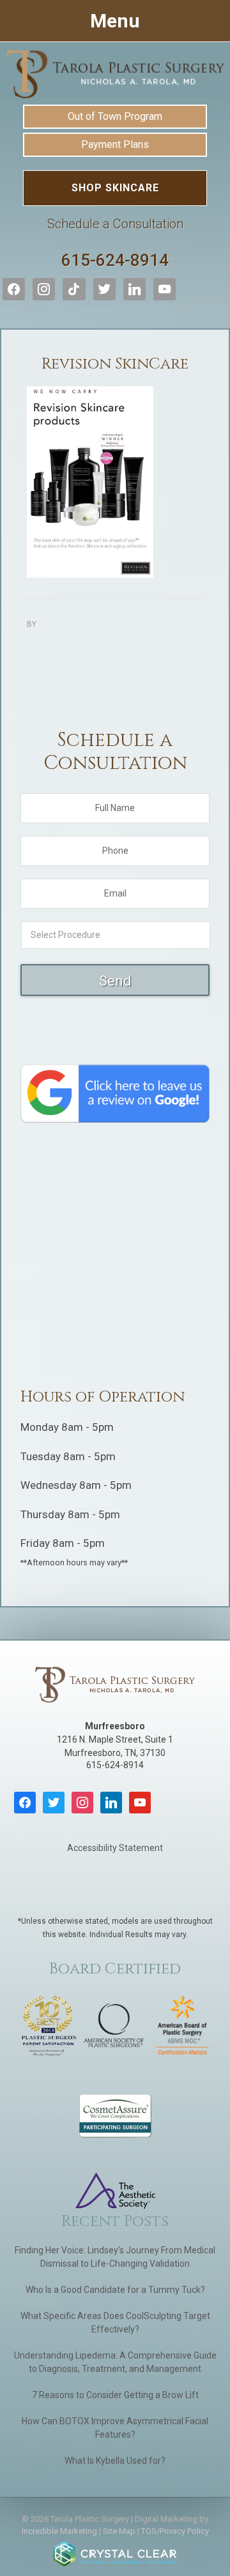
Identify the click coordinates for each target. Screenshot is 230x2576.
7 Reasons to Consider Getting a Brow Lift (115, 2395)
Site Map (119, 2531)
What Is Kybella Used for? (115, 2461)
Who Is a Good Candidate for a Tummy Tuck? (115, 2290)
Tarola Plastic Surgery (115, 74)
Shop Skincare (115, 188)
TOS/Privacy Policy (175, 2531)
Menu (115, 21)
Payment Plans (115, 144)
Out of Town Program (115, 116)
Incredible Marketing (59, 2531)
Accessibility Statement (115, 1848)
